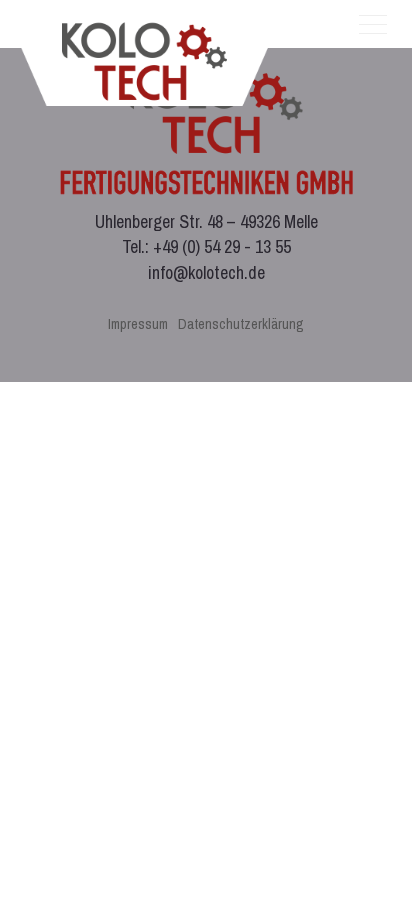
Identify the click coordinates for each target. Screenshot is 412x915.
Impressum (138, 323)
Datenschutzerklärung (241, 323)
